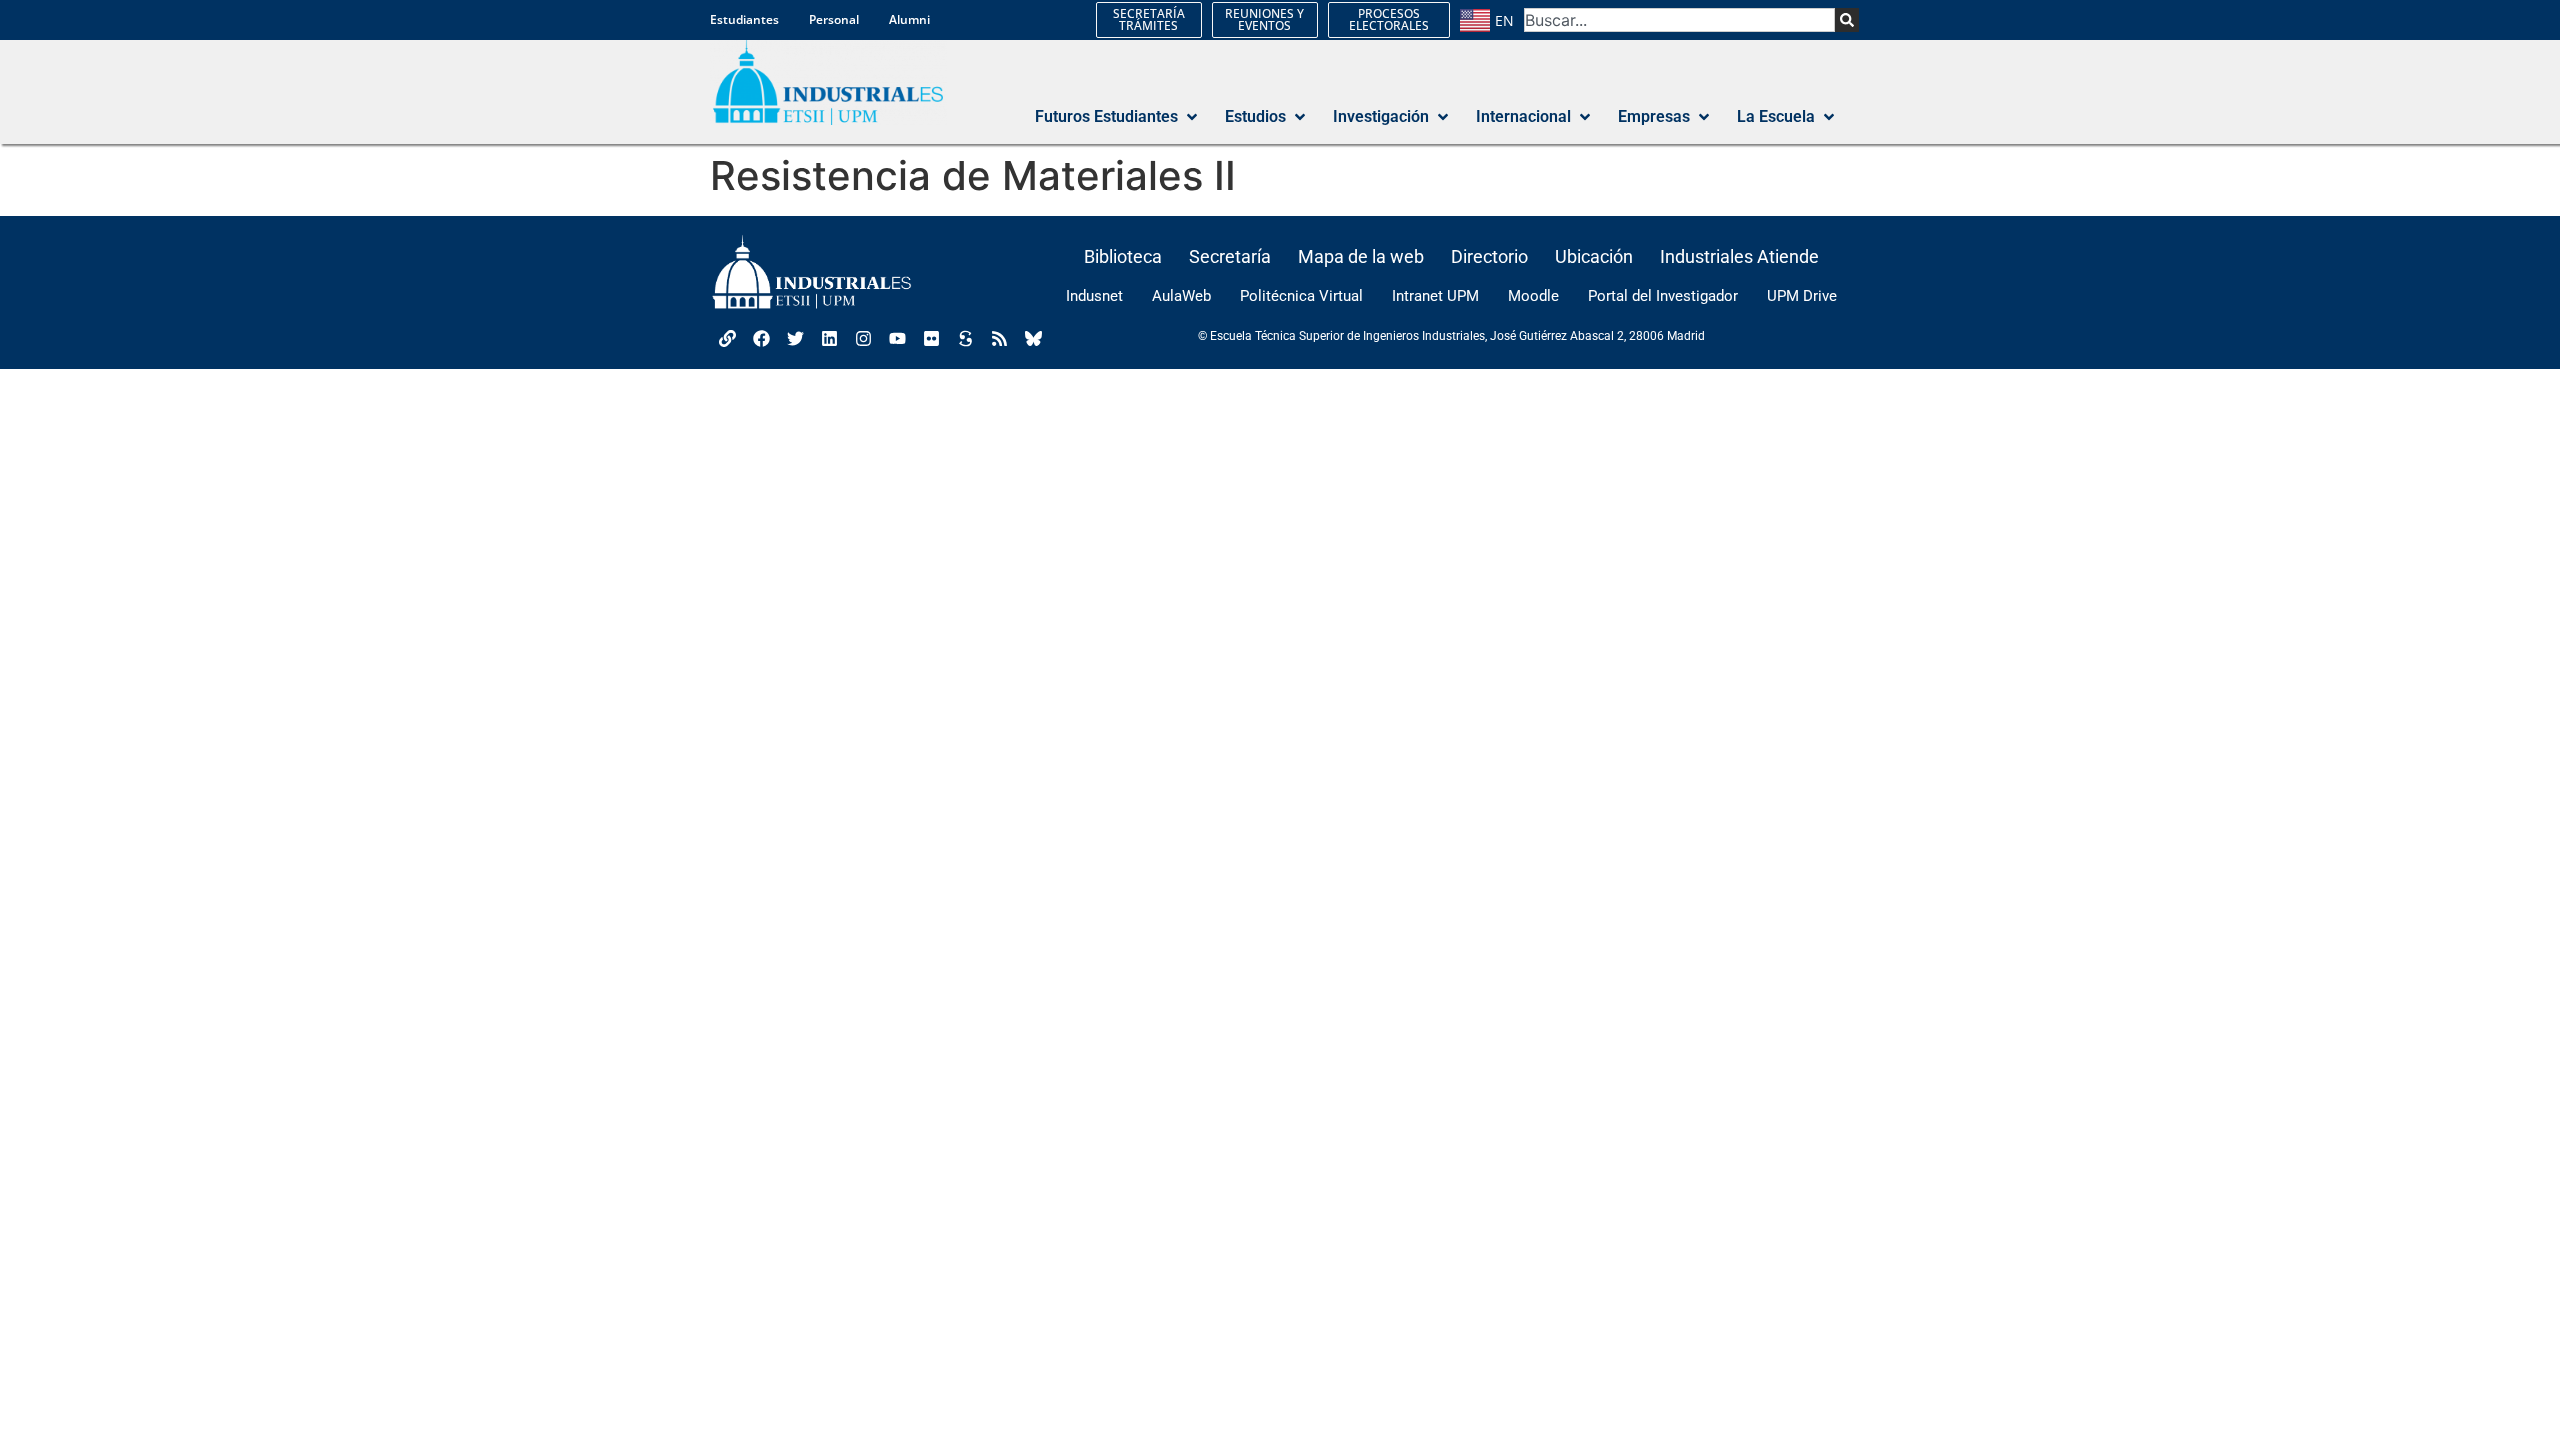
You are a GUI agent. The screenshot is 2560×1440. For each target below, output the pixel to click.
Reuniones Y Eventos (1264, 19)
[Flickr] (931, 338)
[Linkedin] (829, 338)
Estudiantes (744, 19)
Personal (834, 19)
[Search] (1847, 20)
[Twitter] (795, 338)
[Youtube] (897, 338)
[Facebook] (761, 338)
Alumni (909, 19)
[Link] (727, 338)
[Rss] (999, 338)
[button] (1118, 117)
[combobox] (1679, 20)
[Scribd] (965, 338)
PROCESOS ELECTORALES (1389, 19)
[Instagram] (863, 338)
